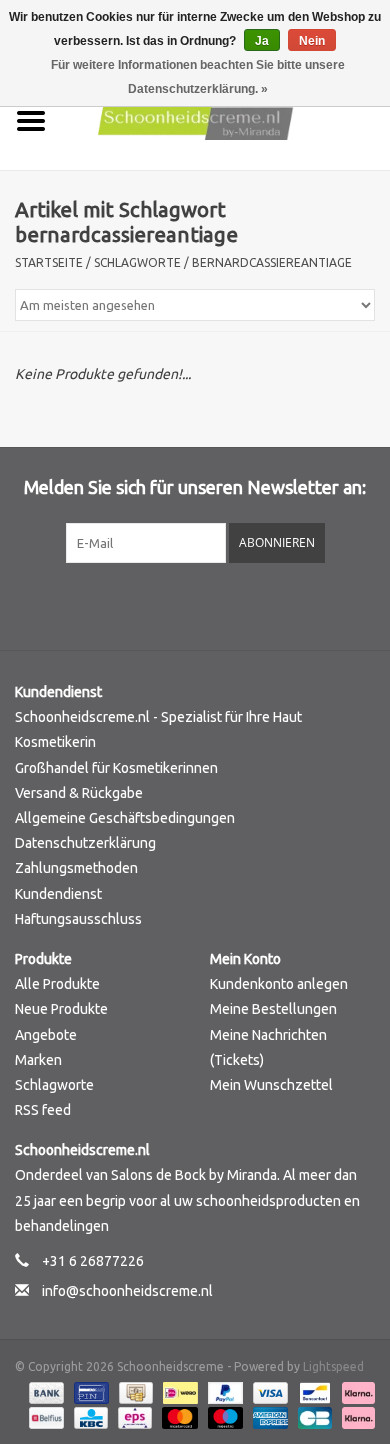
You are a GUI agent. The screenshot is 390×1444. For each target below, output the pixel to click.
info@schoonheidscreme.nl (127, 1291)
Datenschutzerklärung (85, 843)
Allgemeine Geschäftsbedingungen (125, 818)
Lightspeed (333, 1366)
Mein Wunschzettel (271, 1085)
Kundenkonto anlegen (279, 984)
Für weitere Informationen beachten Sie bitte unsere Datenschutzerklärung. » (198, 77)
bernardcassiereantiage (272, 262)
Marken (38, 1060)
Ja (262, 41)
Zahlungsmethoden (76, 868)
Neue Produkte (61, 1009)
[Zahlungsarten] (44, 1391)
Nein (312, 41)
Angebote (46, 1035)
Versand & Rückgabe (79, 793)
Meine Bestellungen (273, 1009)
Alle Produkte (57, 984)
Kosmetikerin (55, 742)
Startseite (49, 262)
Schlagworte (137, 262)
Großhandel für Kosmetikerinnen (116, 768)
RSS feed (43, 1110)
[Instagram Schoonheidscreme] (248, 604)
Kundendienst (58, 894)
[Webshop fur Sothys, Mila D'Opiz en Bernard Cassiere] (226, 120)
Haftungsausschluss (78, 919)
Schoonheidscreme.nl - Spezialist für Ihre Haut (158, 717)
